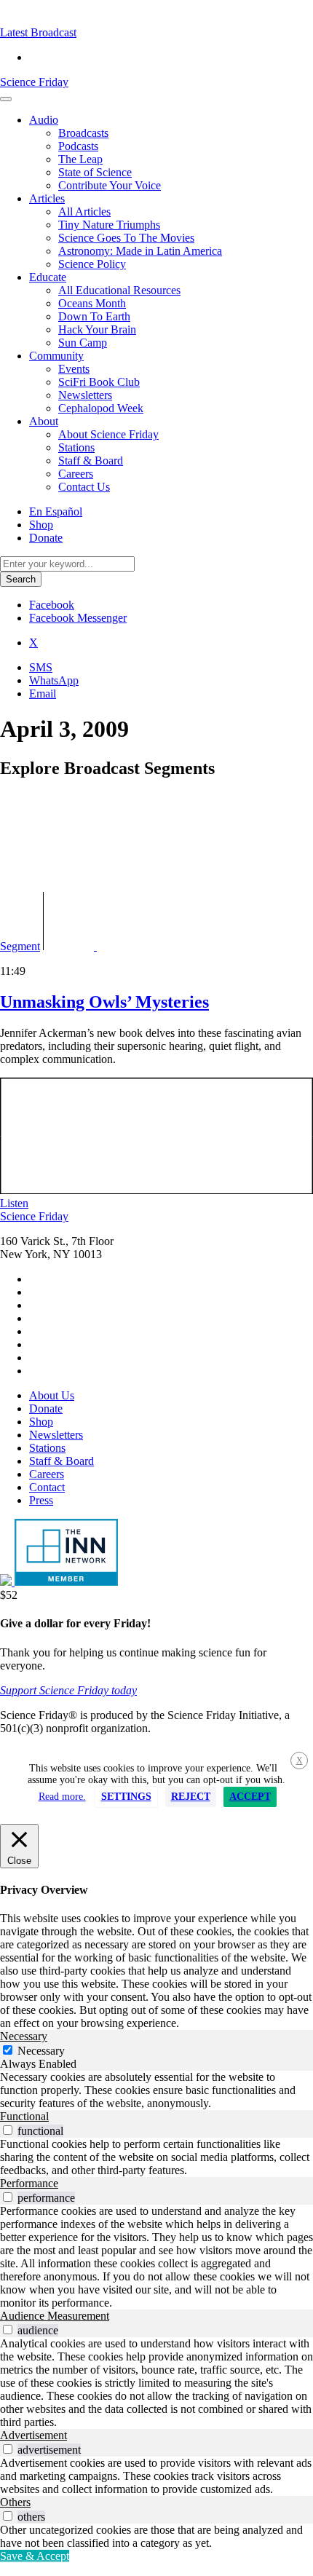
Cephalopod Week (101, 408)
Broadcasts (83, 133)
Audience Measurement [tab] (55, 2316)
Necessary (41, 2051)
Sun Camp (83, 343)
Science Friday (34, 82)
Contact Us (84, 487)
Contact (47, 1487)
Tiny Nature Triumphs (109, 225)
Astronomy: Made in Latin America (140, 251)
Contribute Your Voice (110, 185)
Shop (41, 525)
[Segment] (114, 946)
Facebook (52, 605)
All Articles (84, 212)
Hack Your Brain (97, 329)
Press (41, 1500)
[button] (38, 32)
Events (74, 369)
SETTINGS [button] (126, 1797)
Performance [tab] (29, 2183)
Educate (48, 277)
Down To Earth (94, 316)
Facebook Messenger (78, 618)
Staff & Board (91, 461)
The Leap (80, 159)
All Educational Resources (119, 290)
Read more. (62, 1797)
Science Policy (92, 264)
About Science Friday (108, 434)
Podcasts (78, 146)
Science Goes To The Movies (126, 238)
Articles (47, 198)
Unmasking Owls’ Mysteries (104, 1002)
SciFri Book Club (99, 382)
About (44, 421)
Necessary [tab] (24, 2036)
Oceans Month (92, 303)
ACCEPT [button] (250, 1797)
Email (43, 694)
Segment (20, 946)
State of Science (95, 172)
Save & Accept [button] (35, 2556)
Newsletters (85, 395)
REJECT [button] (191, 1797)
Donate (46, 538)
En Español (56, 511)
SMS (41, 667)
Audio (44, 120)
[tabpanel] (156, 2090)
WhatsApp (54, 680)
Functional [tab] (24, 2116)
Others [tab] (15, 2502)
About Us (52, 1395)
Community (56, 356)
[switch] (8, 2130)
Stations (76, 447)
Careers (76, 474)
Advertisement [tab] (33, 2435)
